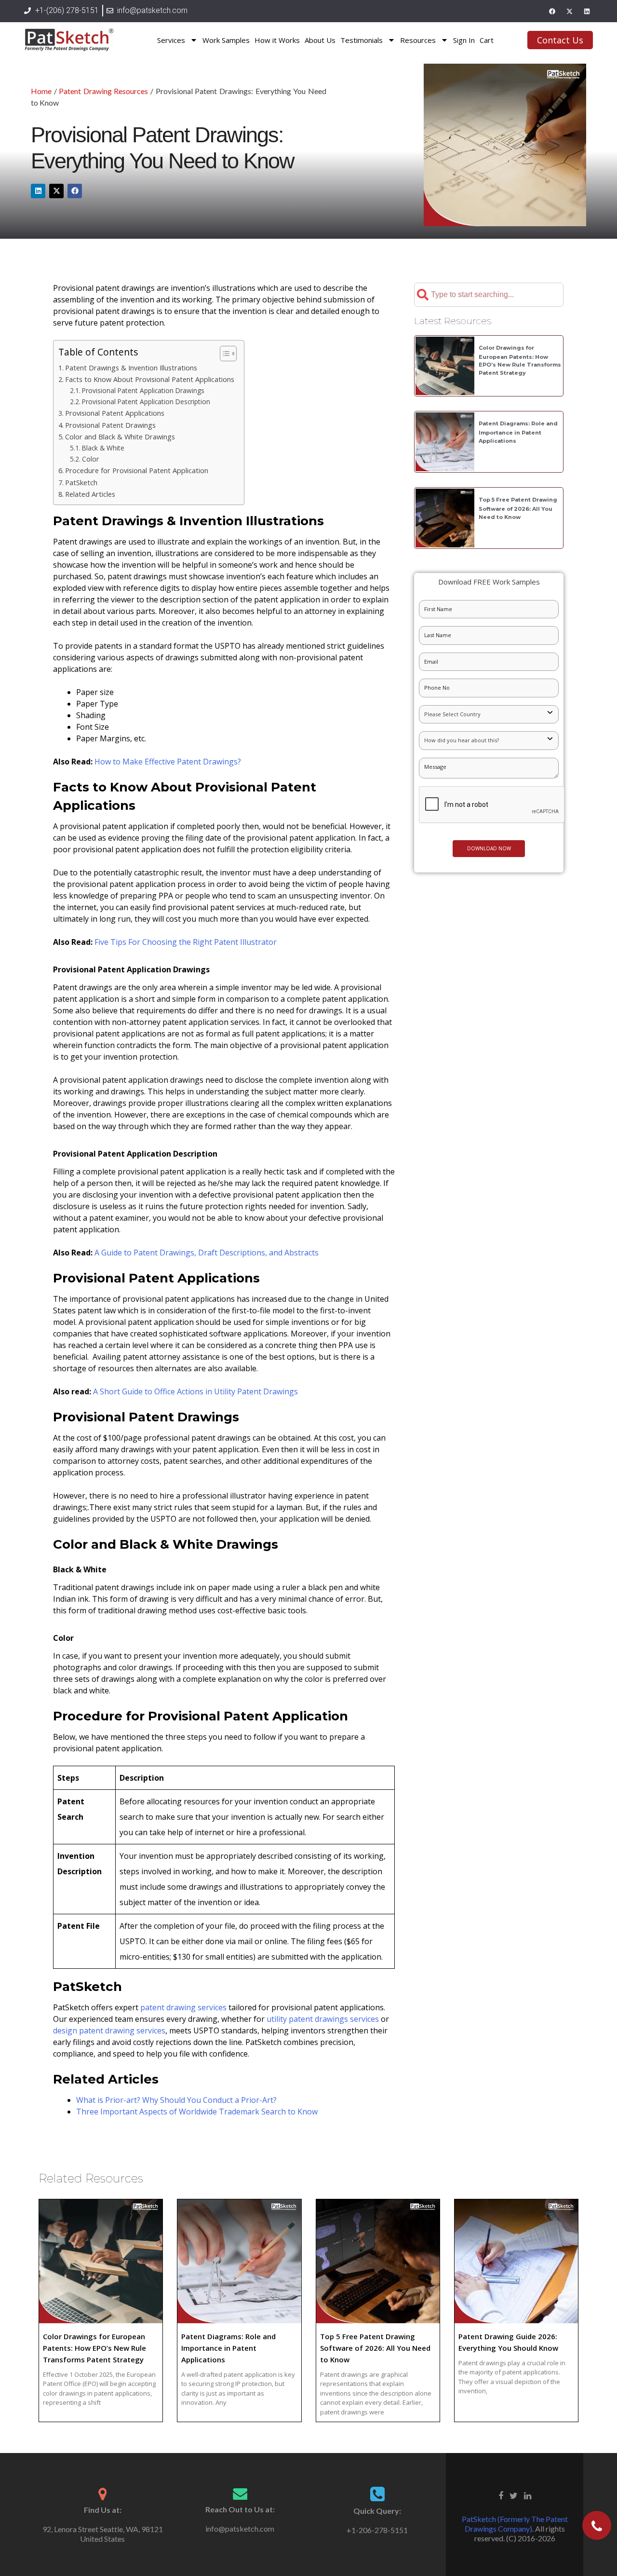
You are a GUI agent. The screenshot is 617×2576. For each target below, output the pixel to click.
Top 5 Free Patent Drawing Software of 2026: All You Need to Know (518, 508)
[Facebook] (552, 11)
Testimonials (362, 40)
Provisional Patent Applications (115, 413)
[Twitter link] (514, 2495)
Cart (487, 40)
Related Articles (90, 494)
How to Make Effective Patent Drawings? (168, 762)
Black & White (103, 448)
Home (41, 91)
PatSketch (81, 483)
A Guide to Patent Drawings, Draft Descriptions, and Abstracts (207, 1253)
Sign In (464, 40)
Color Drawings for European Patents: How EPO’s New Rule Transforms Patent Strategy (94, 2348)
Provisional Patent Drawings (110, 425)
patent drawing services (183, 2007)
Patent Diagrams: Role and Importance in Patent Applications (518, 432)
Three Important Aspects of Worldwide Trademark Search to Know (197, 2112)
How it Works (277, 40)
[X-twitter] (569, 11)
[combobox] (489, 295)
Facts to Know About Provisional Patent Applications (150, 379)
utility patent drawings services (323, 2019)
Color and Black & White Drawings (120, 437)
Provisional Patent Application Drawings (143, 390)
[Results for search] (489, 312)
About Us (320, 40)
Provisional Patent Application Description (146, 402)
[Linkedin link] (528, 2495)
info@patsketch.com (240, 2528)
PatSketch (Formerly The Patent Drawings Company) (515, 2524)
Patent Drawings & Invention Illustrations (131, 368)
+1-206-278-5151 (377, 2530)
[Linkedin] (587, 11)
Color (90, 459)
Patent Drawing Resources (103, 91)
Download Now (489, 848)
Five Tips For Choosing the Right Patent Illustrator (186, 942)
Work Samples (226, 40)
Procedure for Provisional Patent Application (137, 470)
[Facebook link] (501, 2495)
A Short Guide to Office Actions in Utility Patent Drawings (195, 1391)
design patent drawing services (109, 2031)
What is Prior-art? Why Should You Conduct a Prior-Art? (176, 2100)
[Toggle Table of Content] (223, 354)
